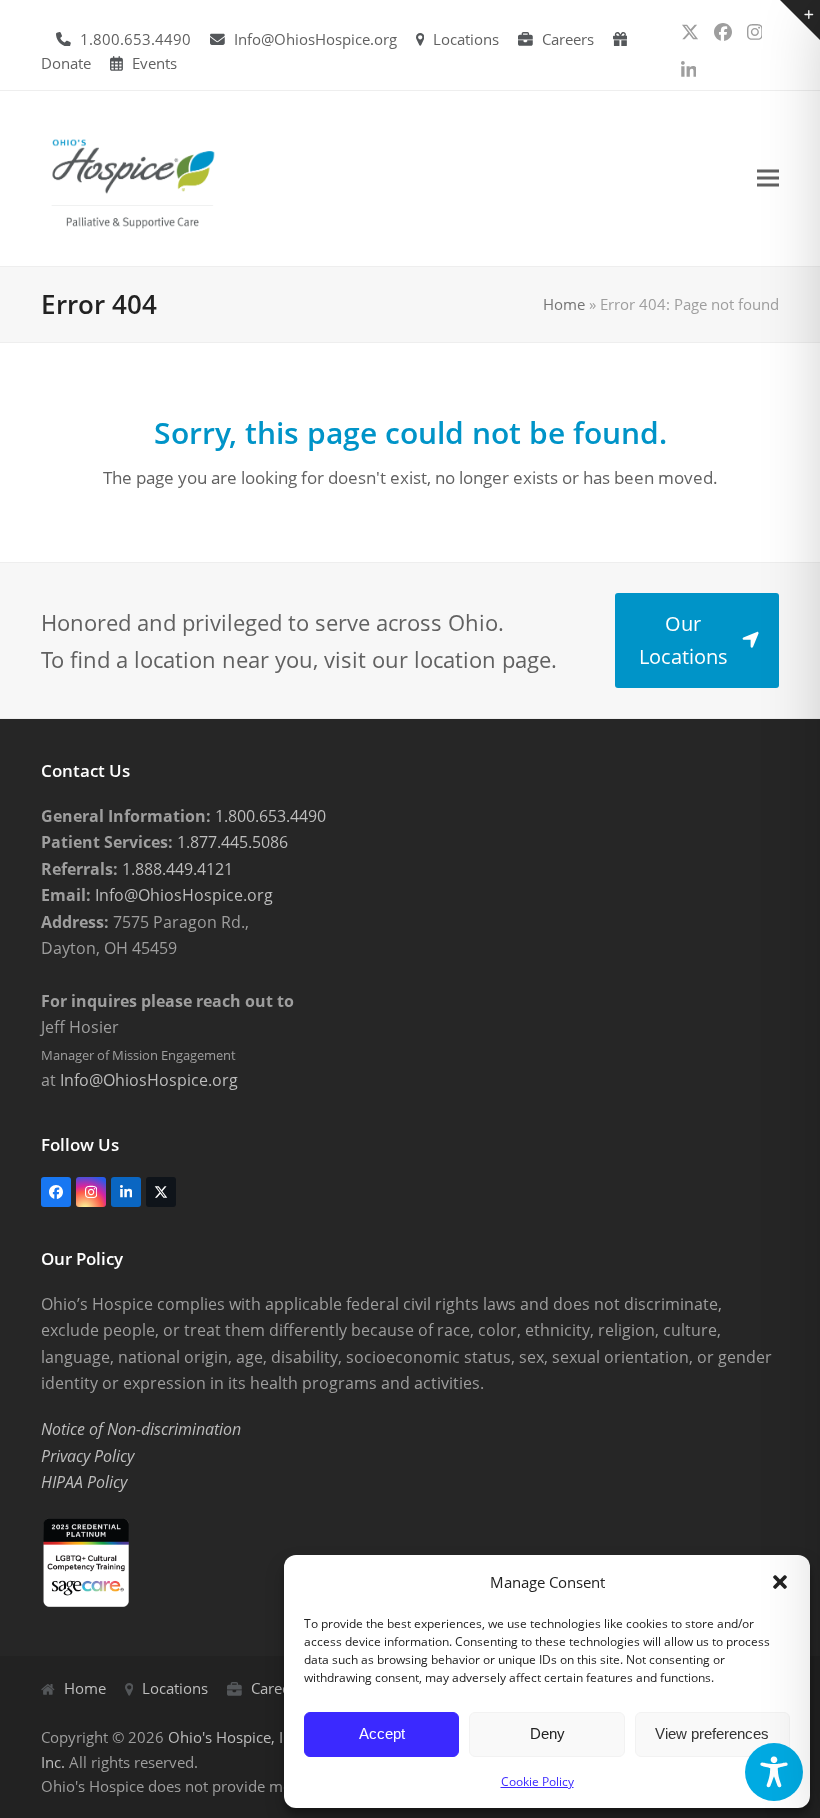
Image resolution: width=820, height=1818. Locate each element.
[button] (780, 1582)
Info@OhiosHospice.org (315, 39)
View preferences (712, 1733)
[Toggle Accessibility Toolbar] (774, 1772)
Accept (382, 1733)
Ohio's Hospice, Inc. (235, 1737)
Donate (66, 63)
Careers (568, 39)
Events (154, 63)
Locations (466, 39)
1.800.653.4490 (135, 39)
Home (564, 304)
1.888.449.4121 (175, 869)
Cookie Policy (537, 1781)
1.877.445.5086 (230, 842)
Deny (547, 1733)
